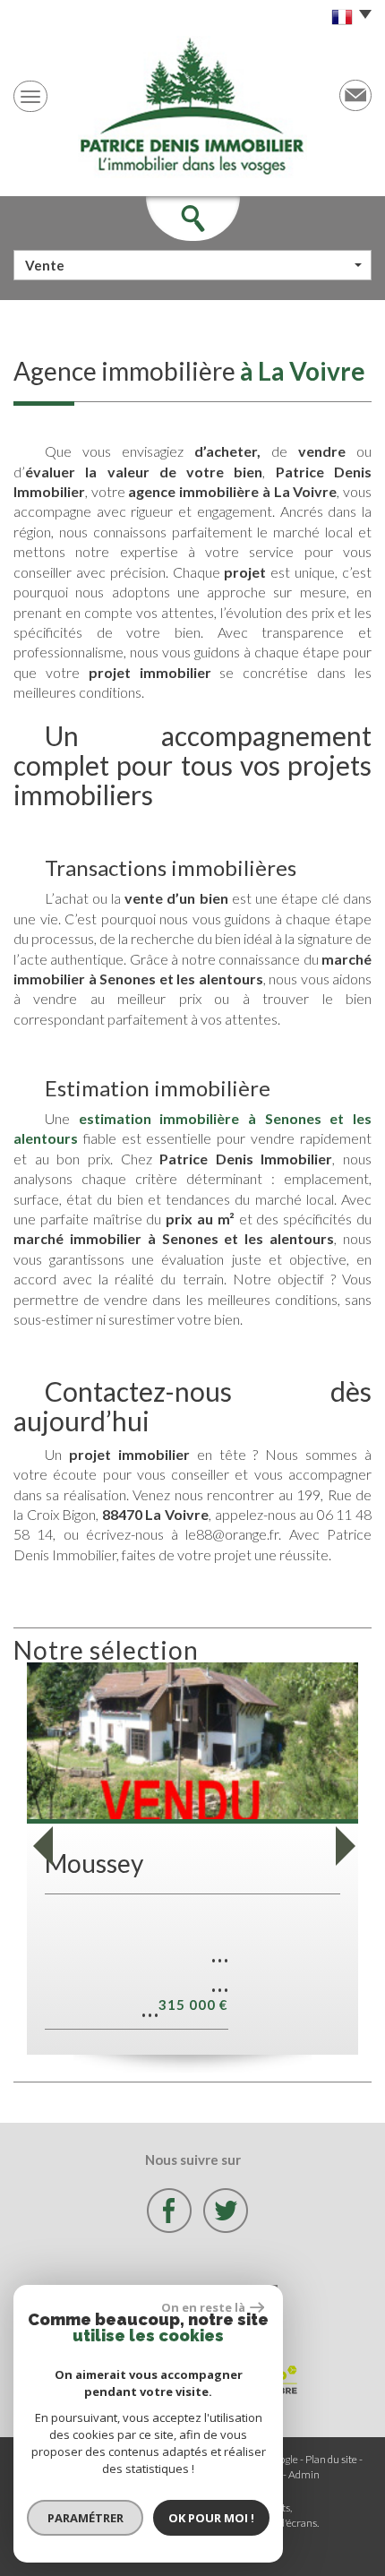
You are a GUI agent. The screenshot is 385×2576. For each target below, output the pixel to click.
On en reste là (203, 2307)
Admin (304, 2474)
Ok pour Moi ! (211, 2518)
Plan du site (331, 2459)
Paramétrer (86, 2518)
